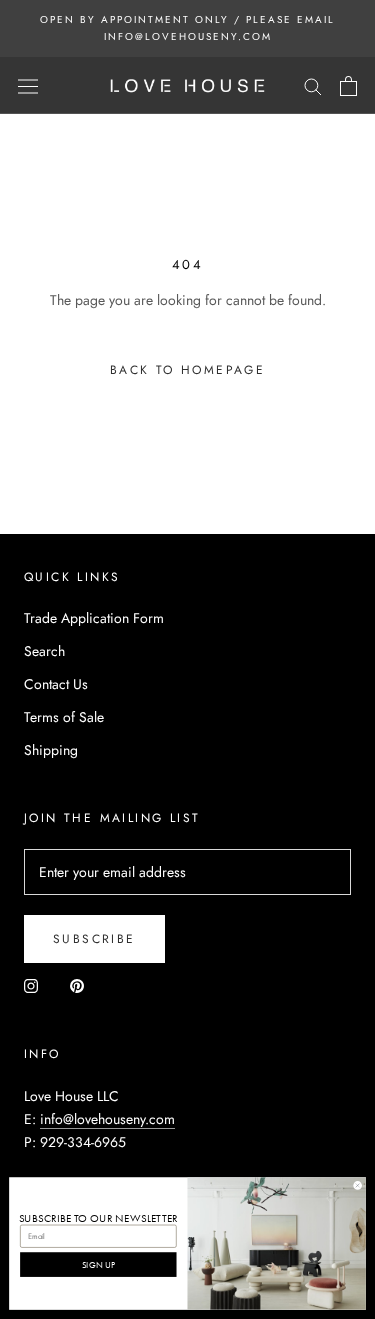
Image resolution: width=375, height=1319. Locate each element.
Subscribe (94, 939)
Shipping (51, 750)
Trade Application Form (94, 618)
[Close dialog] (357, 1185)
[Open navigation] (28, 86)
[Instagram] (31, 985)
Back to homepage (187, 370)
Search (44, 651)
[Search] (313, 85)
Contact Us (56, 684)
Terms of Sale (64, 717)
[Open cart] (348, 86)
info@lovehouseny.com (107, 1119)
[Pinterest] (77, 985)
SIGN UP (98, 1264)
